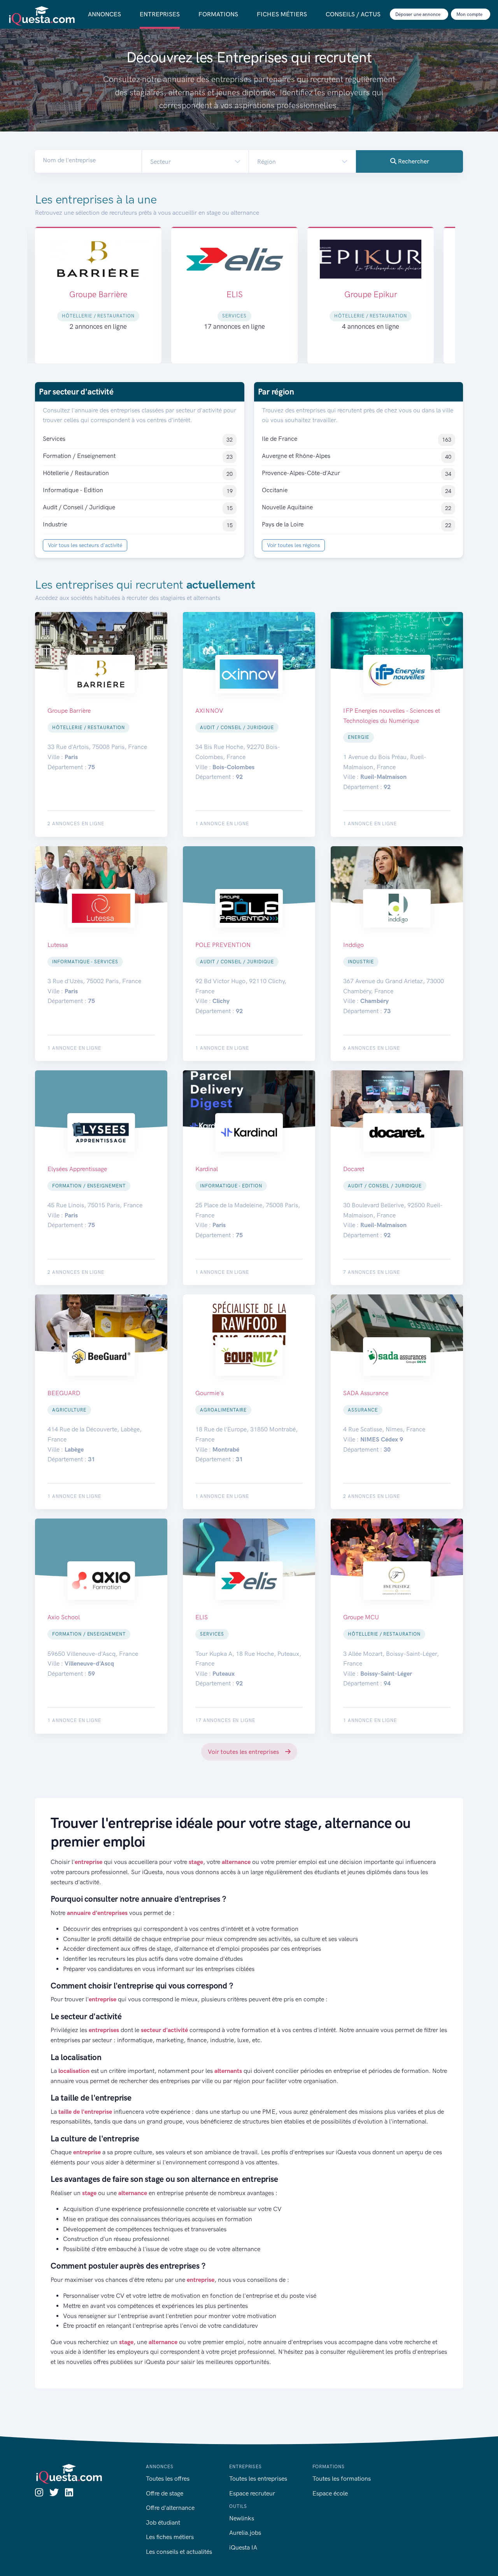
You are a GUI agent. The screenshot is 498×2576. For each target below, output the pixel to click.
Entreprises (160, 14)
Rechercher (413, 161)
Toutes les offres (168, 2479)
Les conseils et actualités (179, 2552)
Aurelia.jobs (245, 2533)
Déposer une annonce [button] (418, 14)
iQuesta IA (243, 2547)
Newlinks (242, 2518)
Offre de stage (165, 2493)
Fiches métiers (282, 14)
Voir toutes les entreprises (244, 1752)
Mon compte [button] (470, 14)
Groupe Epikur (235, 294)
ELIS (98, 294)
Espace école (330, 2493)
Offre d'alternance (170, 2508)
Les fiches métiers (170, 2537)
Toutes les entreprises (258, 2479)
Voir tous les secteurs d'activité (85, 545)
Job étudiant (163, 2523)
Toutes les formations (342, 2479)
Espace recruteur (252, 2493)
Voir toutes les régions (293, 545)
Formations (218, 14)
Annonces (104, 14)
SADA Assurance (371, 294)
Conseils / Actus (353, 14)
